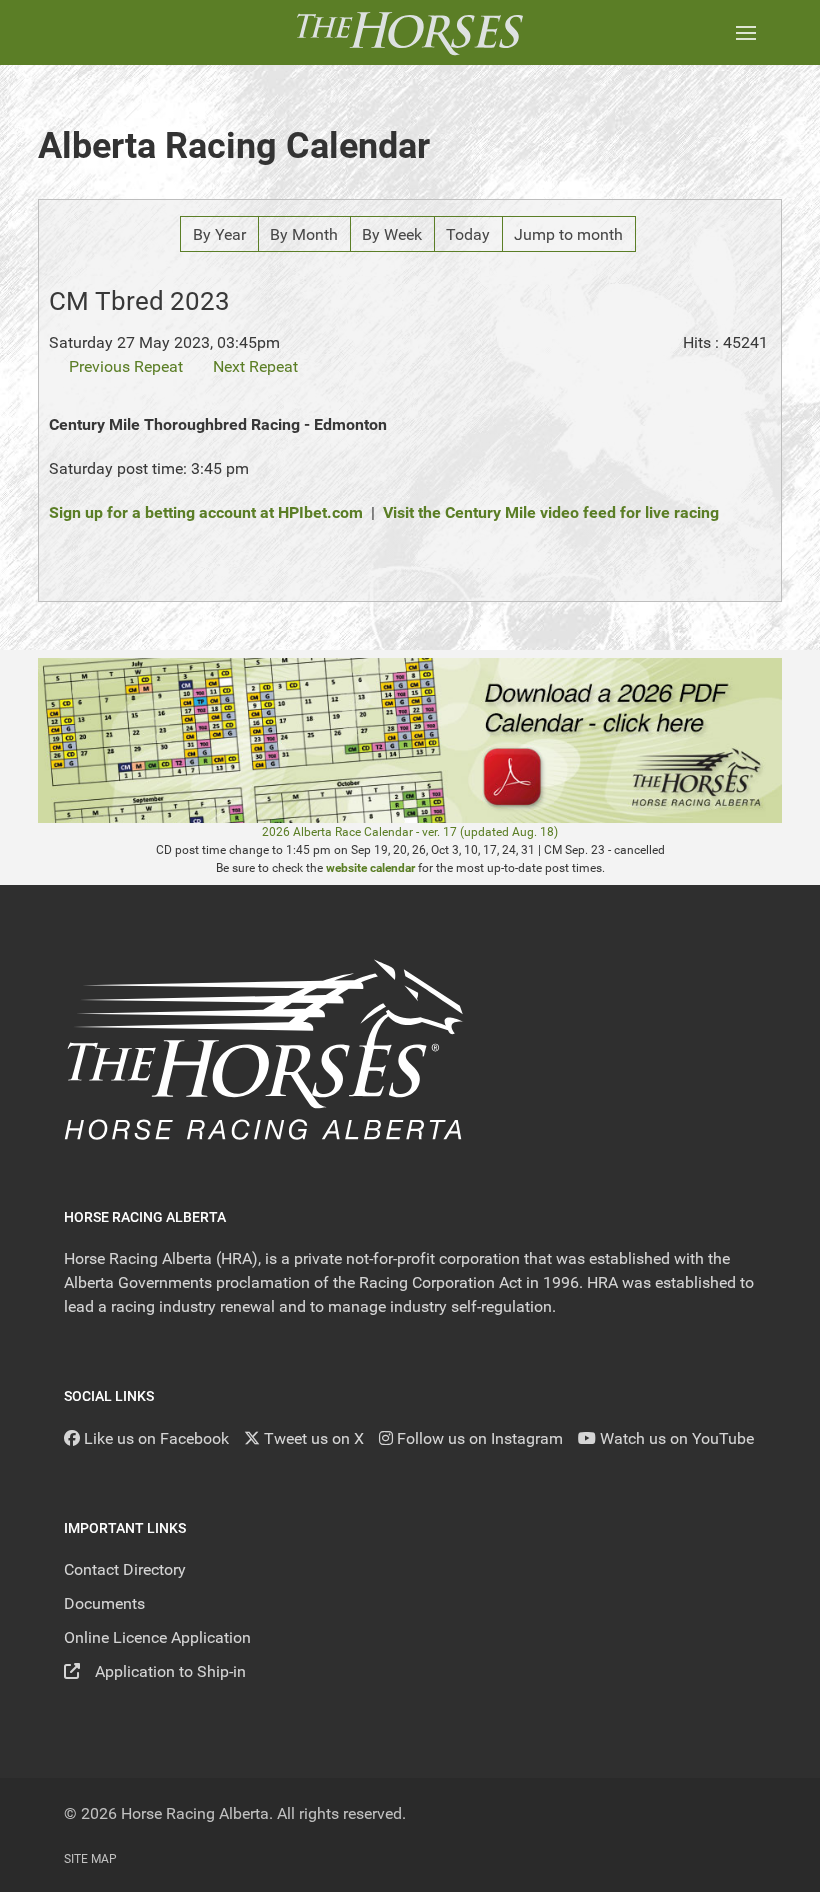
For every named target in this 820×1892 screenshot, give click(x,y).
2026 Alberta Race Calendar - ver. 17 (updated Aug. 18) (410, 832)
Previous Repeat (126, 366)
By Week (392, 234)
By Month (304, 234)
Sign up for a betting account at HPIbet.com (206, 512)
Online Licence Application (157, 1637)
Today (468, 234)
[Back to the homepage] (409, 32)
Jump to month (568, 234)
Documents (104, 1603)
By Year (219, 234)
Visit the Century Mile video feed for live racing (551, 512)
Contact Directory (125, 1569)
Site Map (90, 1859)
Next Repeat (255, 366)
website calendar (370, 868)
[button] (746, 32)
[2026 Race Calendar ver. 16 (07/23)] (410, 739)
